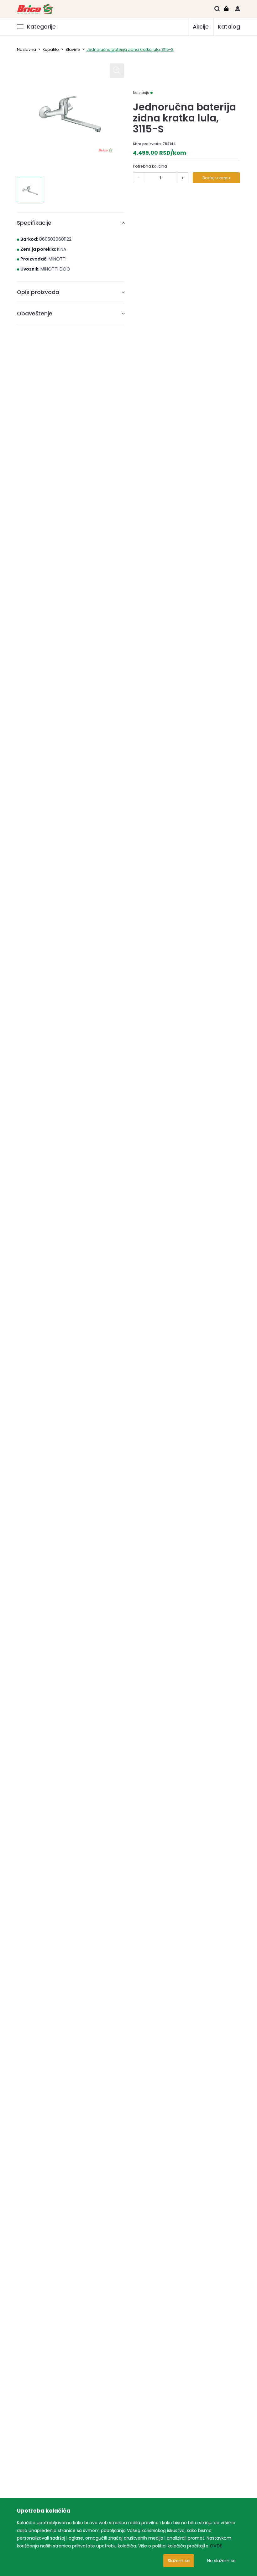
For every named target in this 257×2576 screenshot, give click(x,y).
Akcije (201, 27)
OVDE (216, 2546)
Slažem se (179, 2561)
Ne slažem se (221, 2561)
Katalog (229, 27)
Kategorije (41, 27)
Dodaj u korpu (216, 178)
